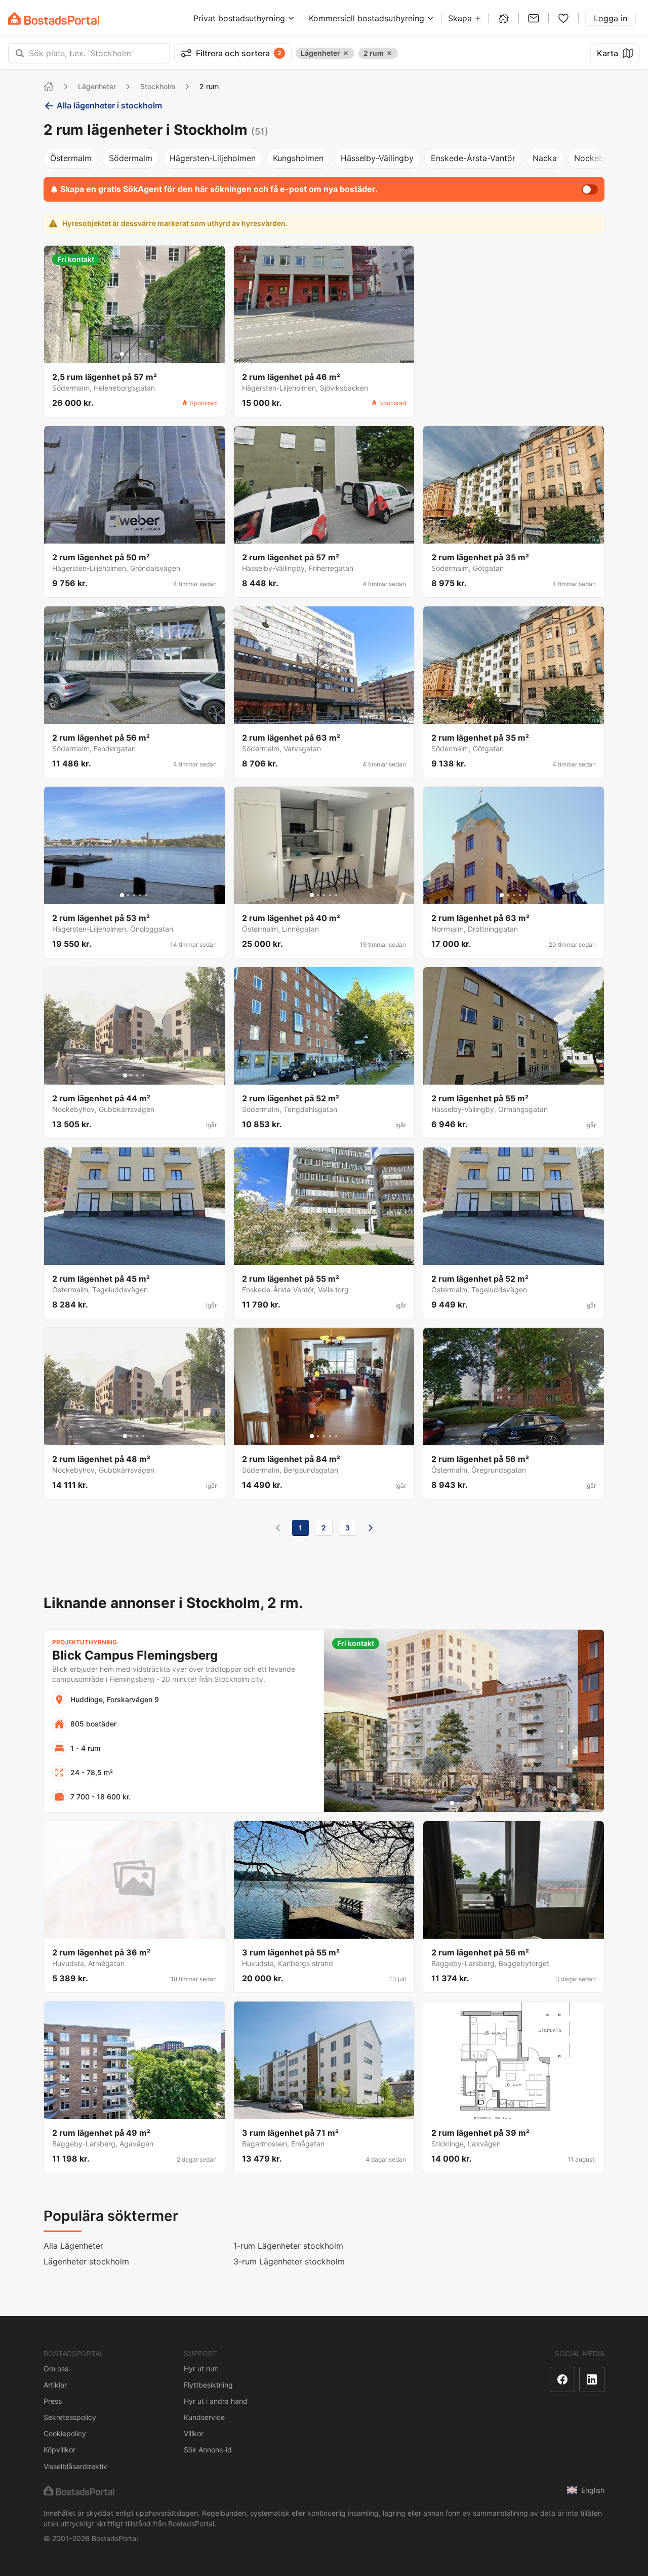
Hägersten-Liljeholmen (213, 158)
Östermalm (71, 158)
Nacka (545, 158)
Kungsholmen (298, 158)
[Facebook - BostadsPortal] (562, 2379)
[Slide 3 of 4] (137, 1075)
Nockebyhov (598, 158)
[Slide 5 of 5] (146, 354)
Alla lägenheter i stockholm (109, 105)
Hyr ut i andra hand (216, 2401)
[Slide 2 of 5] (128, 354)
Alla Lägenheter (73, 2246)
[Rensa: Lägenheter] (346, 53)
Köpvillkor (59, 2450)
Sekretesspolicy (70, 2417)
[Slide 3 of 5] (134, 354)
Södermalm (131, 158)
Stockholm (158, 86)
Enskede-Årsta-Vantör (473, 158)
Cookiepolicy (65, 2433)
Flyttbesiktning (208, 2385)
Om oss (56, 2369)
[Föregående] (278, 1528)
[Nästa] (371, 1528)
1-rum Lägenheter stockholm (288, 2246)
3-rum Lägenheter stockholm (289, 2261)
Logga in (611, 18)
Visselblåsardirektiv (75, 2466)
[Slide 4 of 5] (140, 354)
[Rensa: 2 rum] (389, 53)
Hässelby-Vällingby (377, 158)
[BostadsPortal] (54, 18)
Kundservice (204, 2417)
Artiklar (55, 2385)
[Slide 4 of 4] (143, 1075)
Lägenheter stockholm (86, 2261)
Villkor (194, 2433)
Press (53, 2401)
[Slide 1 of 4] (125, 1075)
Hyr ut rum (201, 2369)
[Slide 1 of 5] (122, 354)
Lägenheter (97, 86)
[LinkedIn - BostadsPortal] (592, 2379)
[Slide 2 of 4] (131, 1075)
